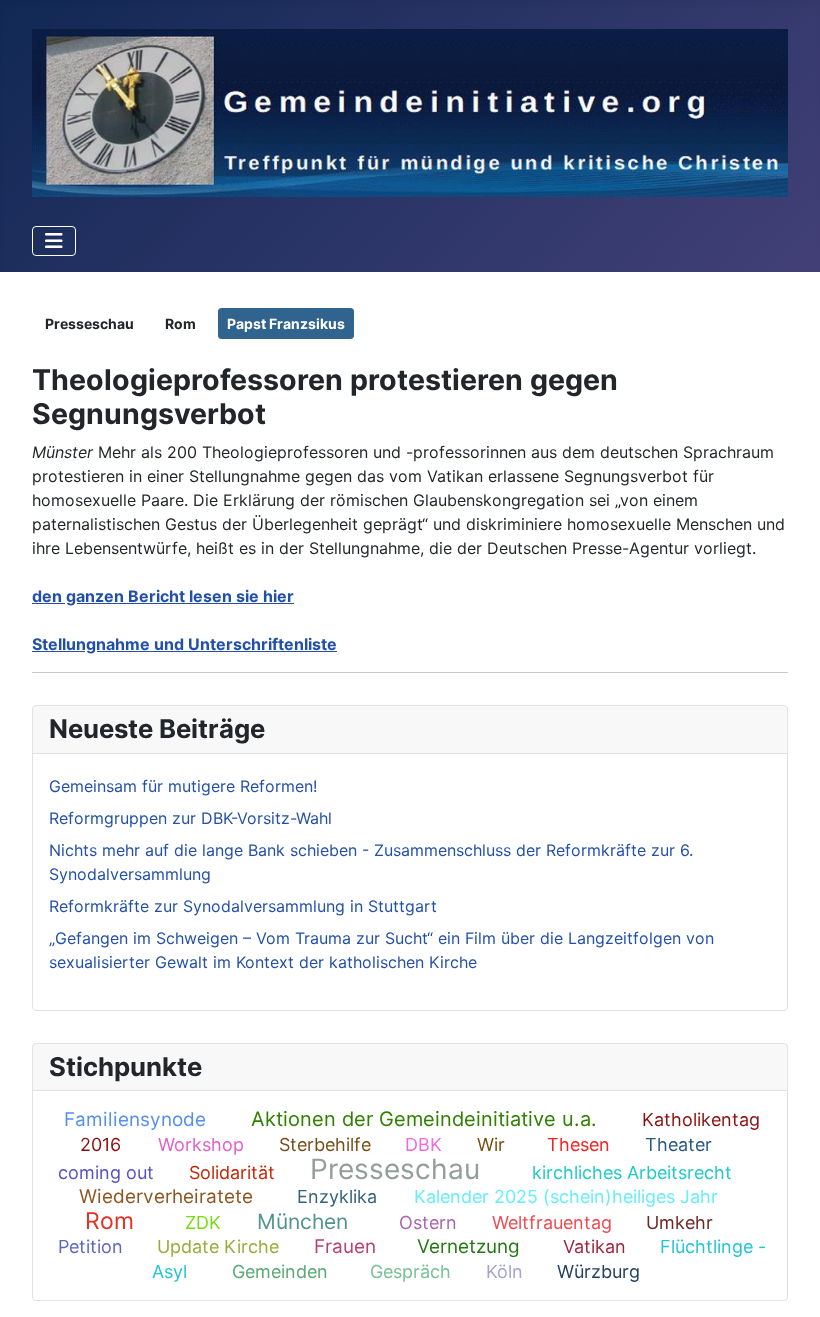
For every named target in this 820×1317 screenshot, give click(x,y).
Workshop (201, 1144)
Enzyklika (337, 1196)
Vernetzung (468, 1246)
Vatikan (594, 1246)
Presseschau (395, 1169)
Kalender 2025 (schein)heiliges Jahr (566, 1196)
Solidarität (232, 1172)
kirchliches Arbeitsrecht (632, 1172)
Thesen (578, 1144)
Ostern (428, 1222)
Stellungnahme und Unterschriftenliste (184, 644)
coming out (106, 1172)
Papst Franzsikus (286, 323)
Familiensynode (135, 1119)
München (302, 1221)
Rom (109, 1221)
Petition (90, 1246)
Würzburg (598, 1271)
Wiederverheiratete (166, 1196)
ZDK (203, 1222)
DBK (423, 1144)
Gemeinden (280, 1271)
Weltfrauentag (552, 1222)
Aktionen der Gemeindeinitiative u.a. (424, 1119)
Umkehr (679, 1222)
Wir (491, 1144)
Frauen (345, 1246)
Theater (678, 1144)
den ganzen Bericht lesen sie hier (163, 596)
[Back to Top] (785, 1280)
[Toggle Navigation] (54, 241)
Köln (504, 1271)
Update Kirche (218, 1246)
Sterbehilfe (325, 1144)
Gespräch (410, 1271)
